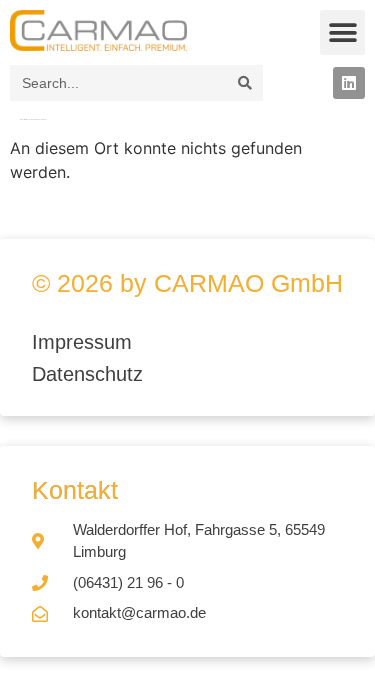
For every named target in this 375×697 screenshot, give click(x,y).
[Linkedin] (349, 83)
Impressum (85, 342)
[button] (342, 32)
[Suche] (245, 83)
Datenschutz (87, 374)
